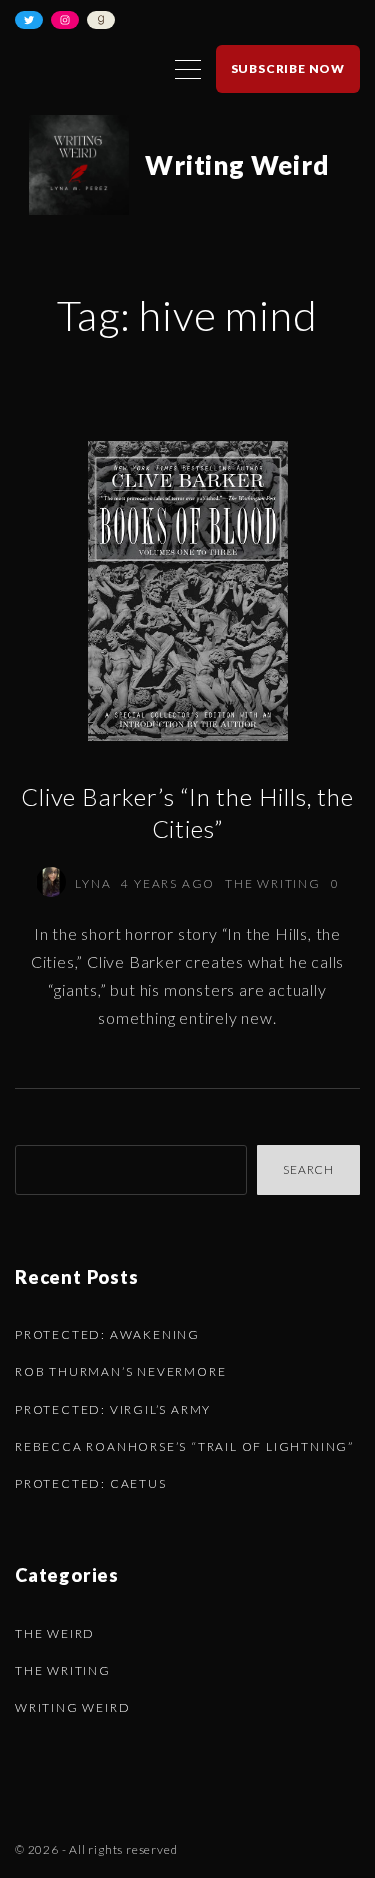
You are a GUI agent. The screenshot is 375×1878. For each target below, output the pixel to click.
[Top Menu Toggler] (188, 69)
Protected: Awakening (107, 1334)
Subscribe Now (288, 68)
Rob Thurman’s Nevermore (120, 1371)
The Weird (55, 1633)
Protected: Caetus (91, 1483)
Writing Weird (72, 1707)
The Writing (273, 883)
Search (308, 1169)
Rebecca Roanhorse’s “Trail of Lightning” (184, 1446)
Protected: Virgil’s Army (113, 1409)
